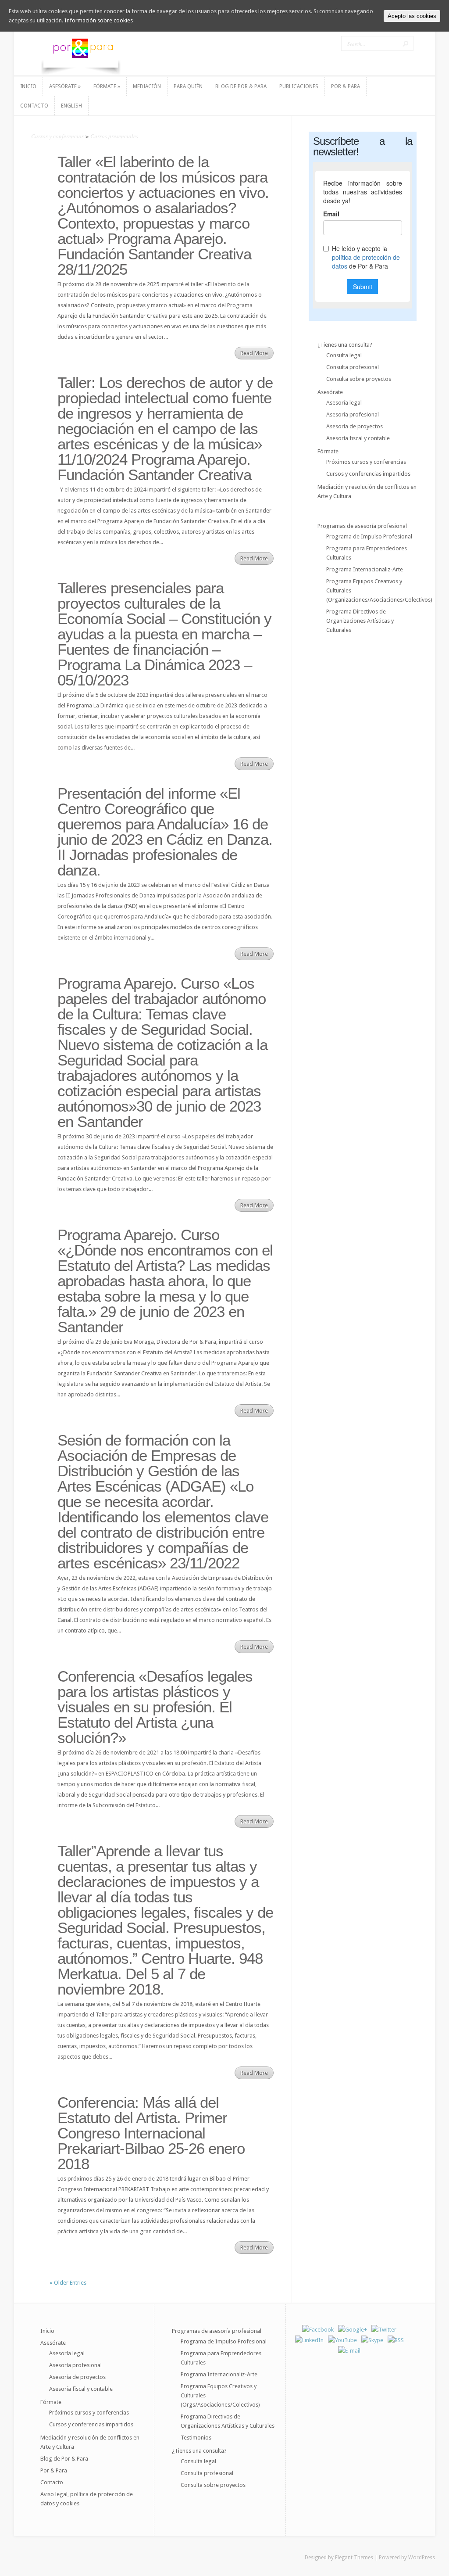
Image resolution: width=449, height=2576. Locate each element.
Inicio (47, 2331)
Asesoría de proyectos (355, 426)
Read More (254, 353)
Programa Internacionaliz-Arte (365, 569)
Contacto (52, 2482)
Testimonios (196, 2438)
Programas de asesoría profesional (362, 526)
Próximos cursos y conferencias (366, 462)
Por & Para (54, 2470)
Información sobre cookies (99, 20)
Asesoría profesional (353, 414)
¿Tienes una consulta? (345, 345)
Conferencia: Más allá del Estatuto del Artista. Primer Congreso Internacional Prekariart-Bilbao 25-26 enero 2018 (151, 2133)
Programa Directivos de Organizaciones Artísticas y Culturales (360, 621)
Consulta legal (344, 355)
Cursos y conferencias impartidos (368, 474)
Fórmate (328, 451)
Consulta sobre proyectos (359, 379)
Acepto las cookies (412, 16)
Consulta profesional (353, 367)
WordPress (422, 2558)
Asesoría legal (344, 403)
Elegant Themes (354, 2558)
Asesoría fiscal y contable (358, 438)
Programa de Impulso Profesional (369, 536)
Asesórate (330, 392)
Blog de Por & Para (64, 2459)
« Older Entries (68, 2283)
